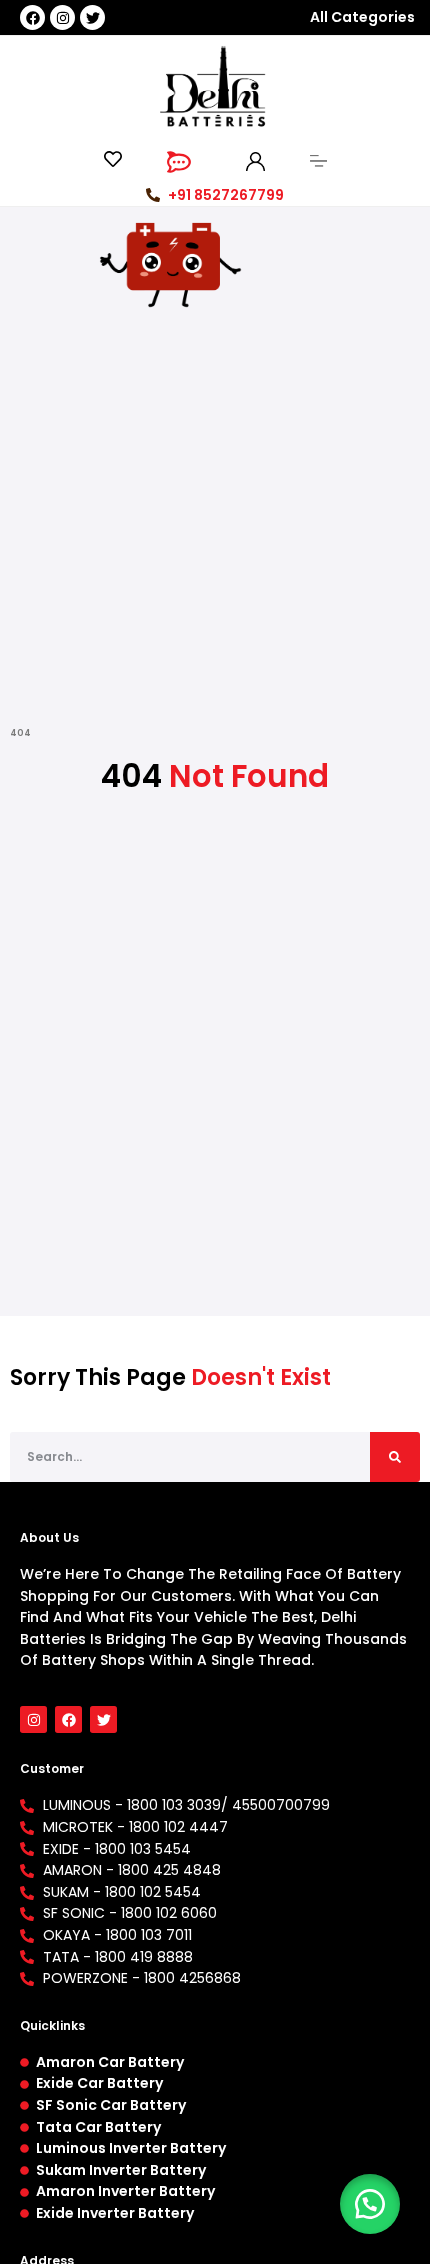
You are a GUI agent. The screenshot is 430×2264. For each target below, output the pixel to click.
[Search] (395, 1457)
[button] (370, 2204)
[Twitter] (92, 17)
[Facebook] (32, 17)
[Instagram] (62, 17)
